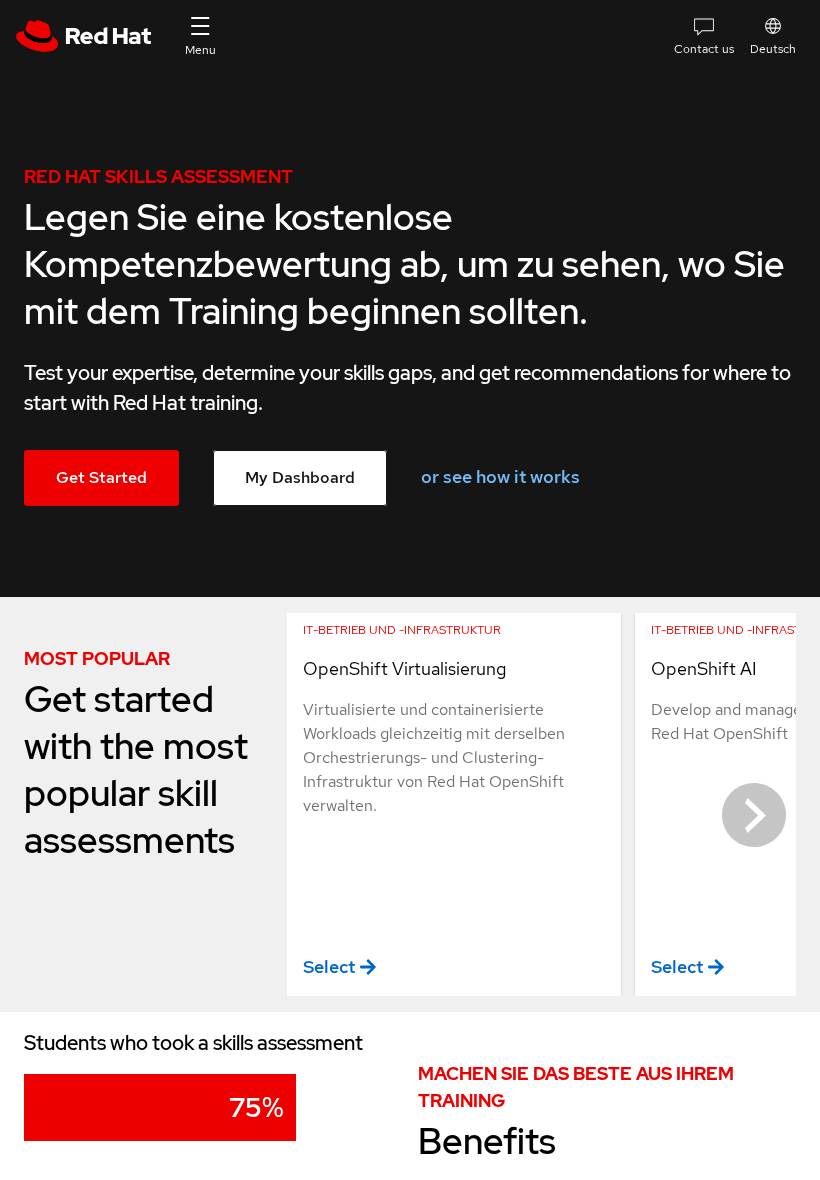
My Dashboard (300, 477)
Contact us (704, 49)
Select (329, 966)
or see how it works (500, 476)
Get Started (101, 477)
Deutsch (773, 49)
